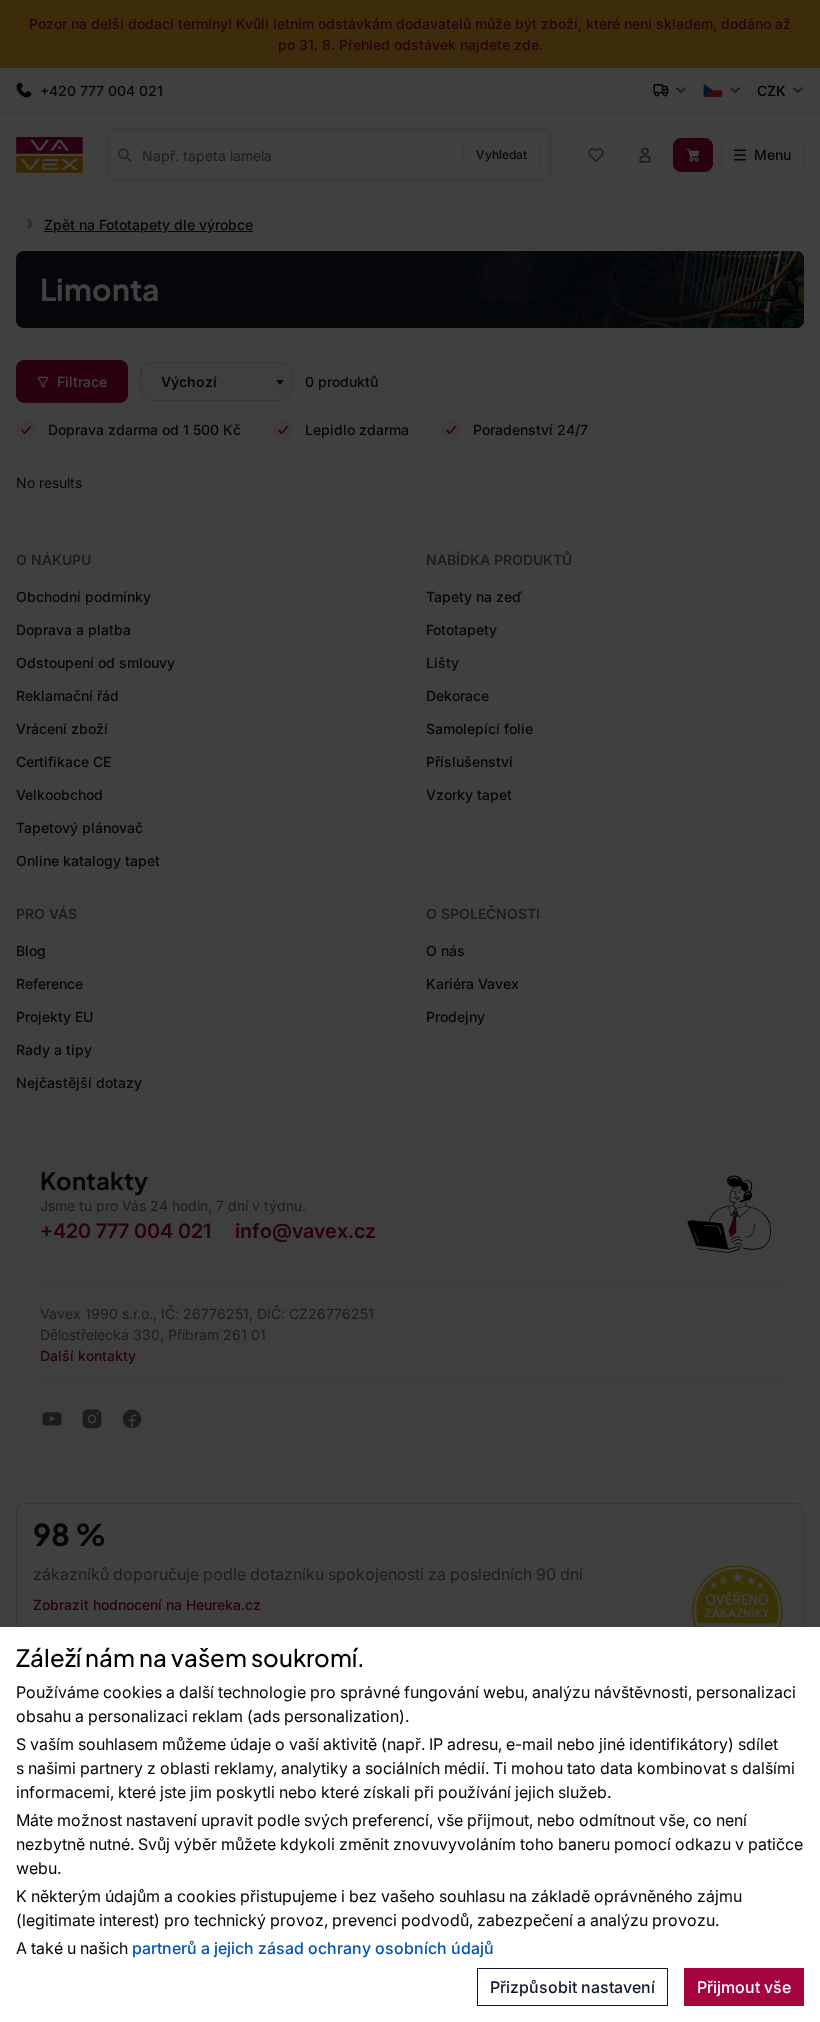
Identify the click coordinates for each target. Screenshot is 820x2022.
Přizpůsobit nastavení (572, 1987)
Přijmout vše (744, 1987)
